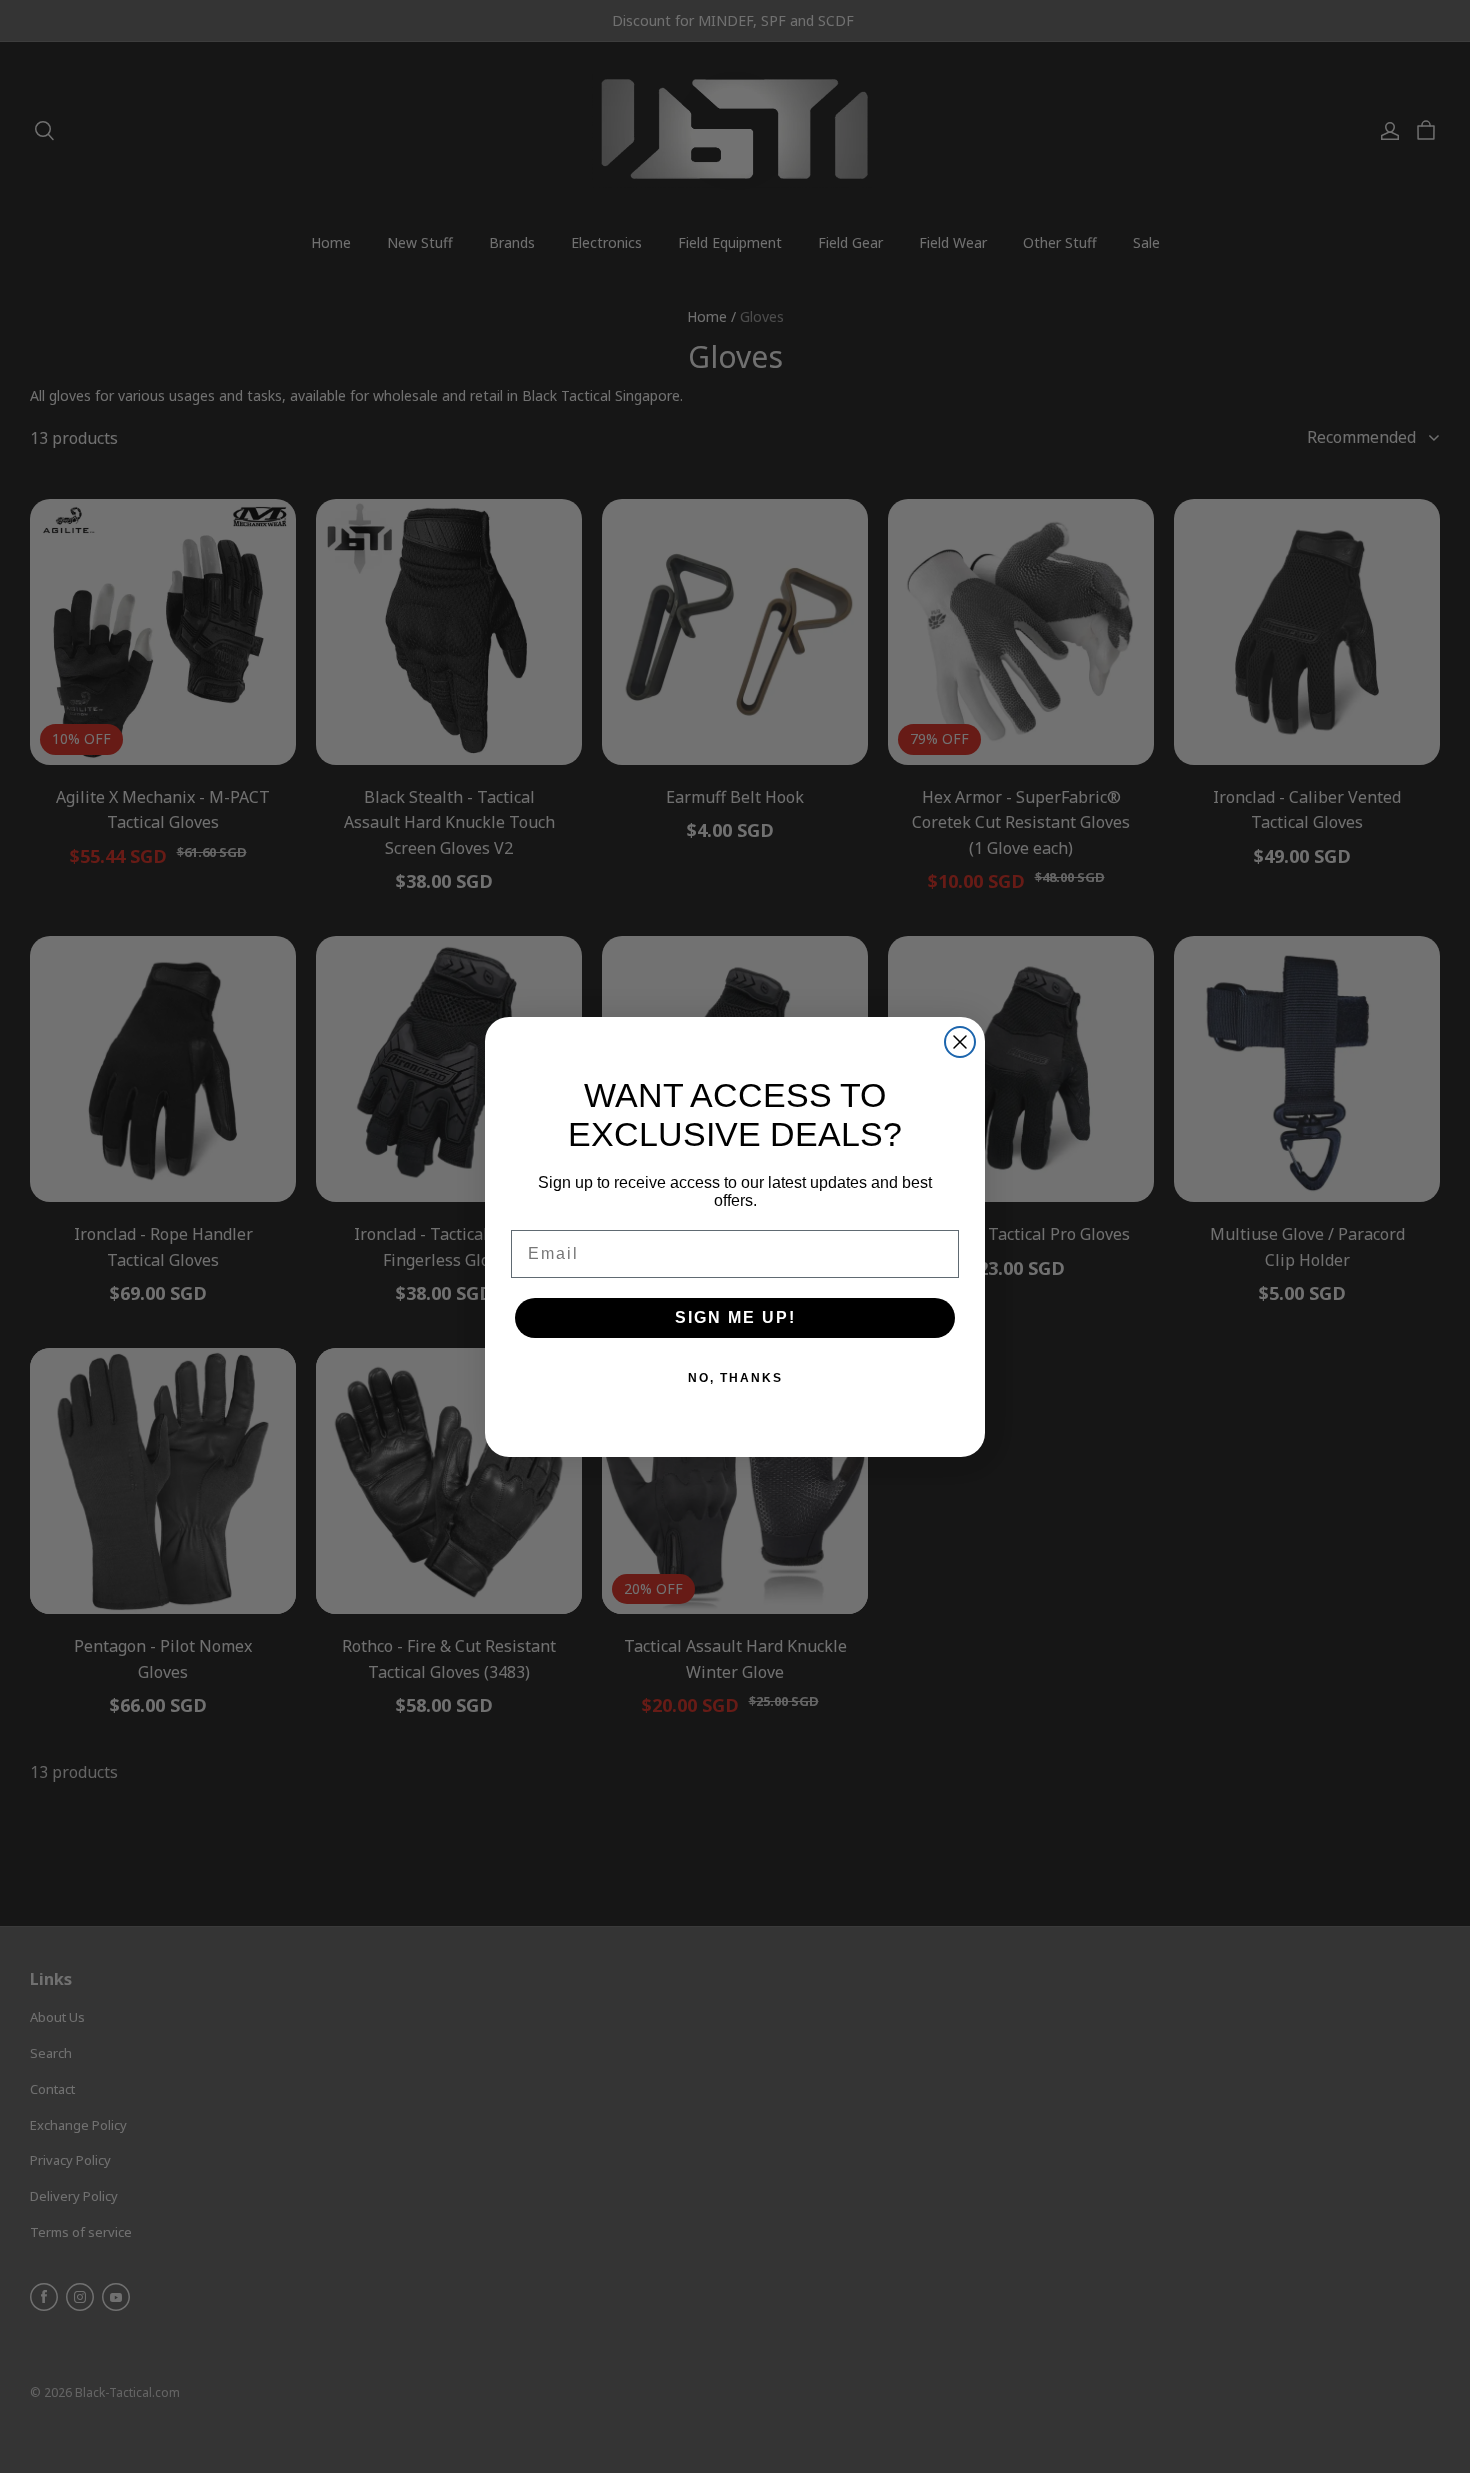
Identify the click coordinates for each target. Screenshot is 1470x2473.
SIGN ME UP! (735, 1317)
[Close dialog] (960, 1042)
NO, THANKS (735, 1378)
